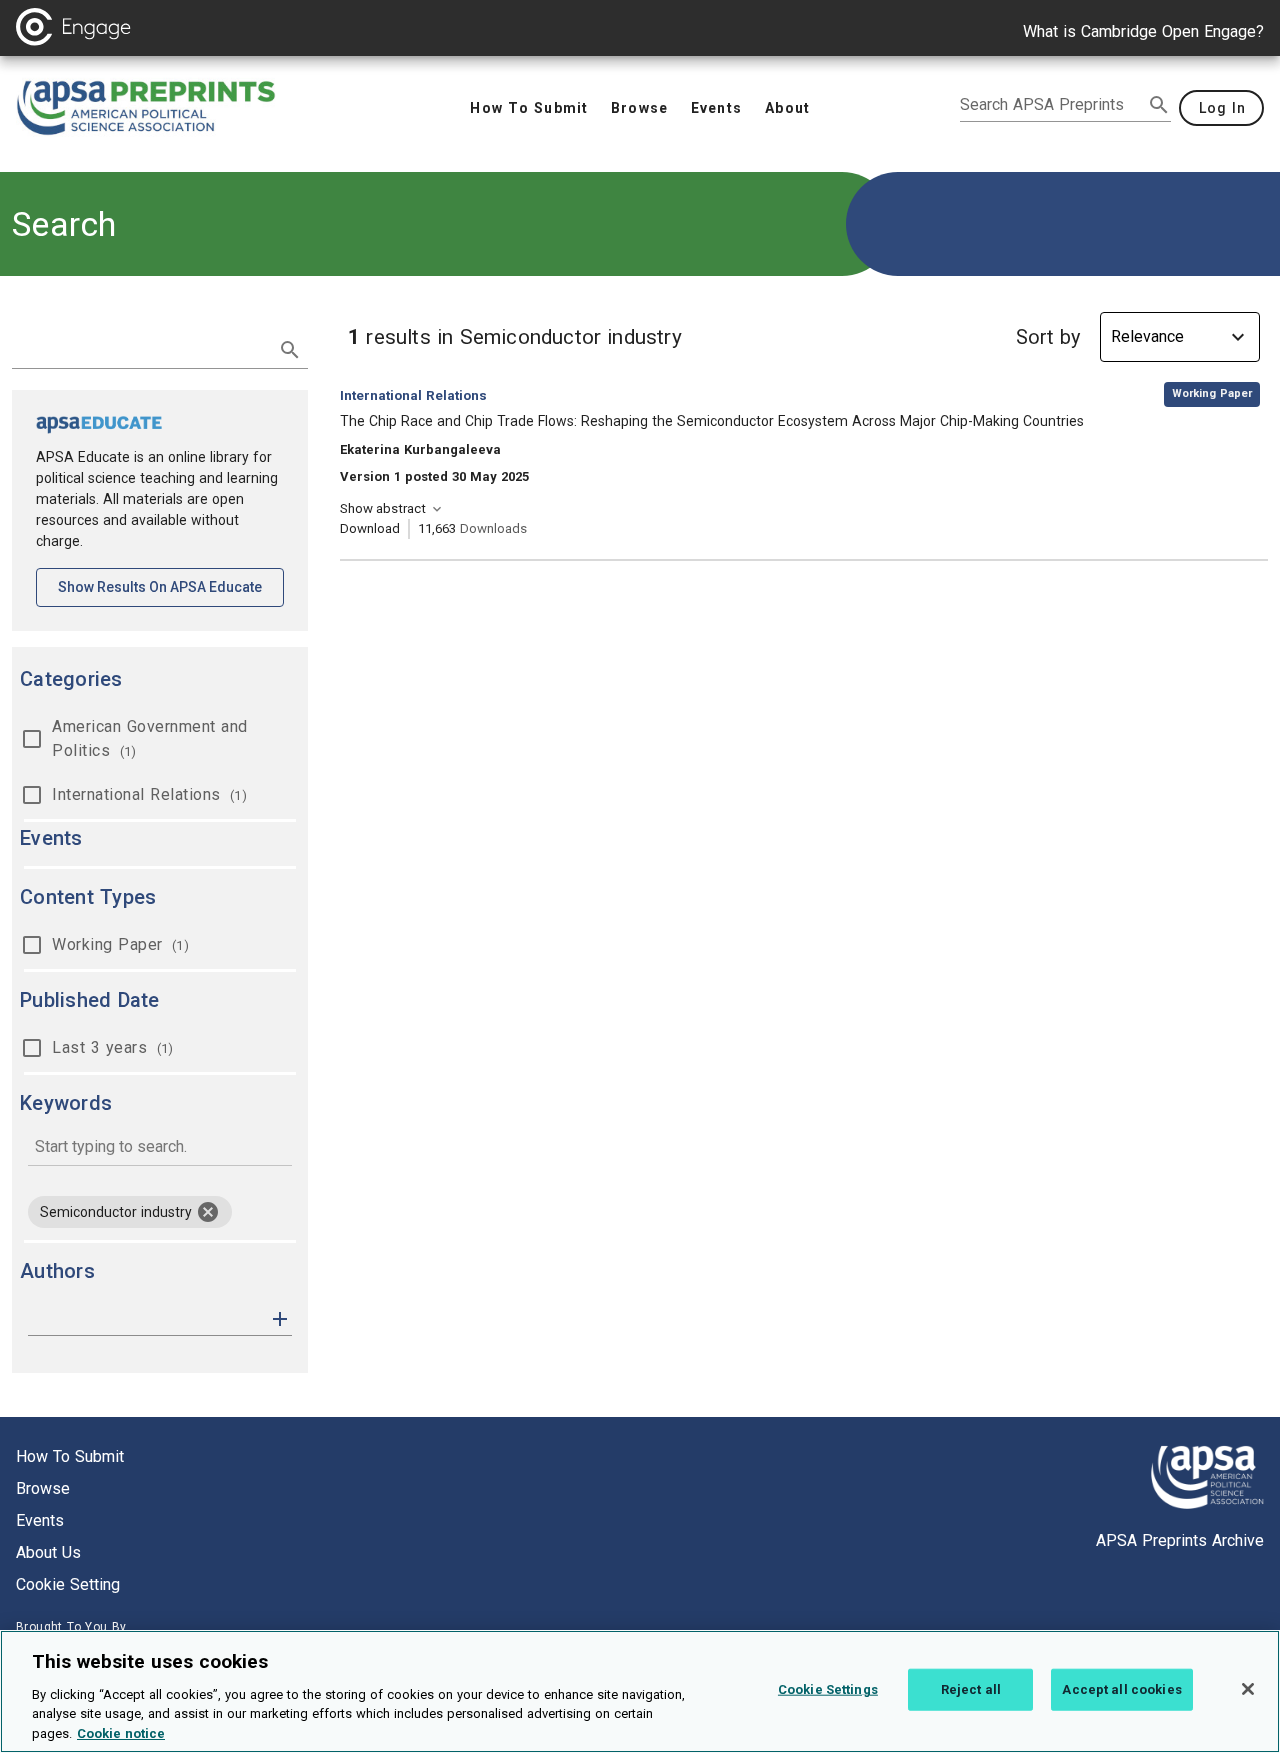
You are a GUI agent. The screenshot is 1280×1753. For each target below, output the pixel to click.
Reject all (971, 1689)
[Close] (1248, 1689)
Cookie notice (121, 1732)
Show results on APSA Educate (171, 586)
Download (370, 528)
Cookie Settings (828, 1689)
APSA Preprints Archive (1180, 1540)
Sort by (1048, 337)
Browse (43, 1488)
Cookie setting (68, 1584)
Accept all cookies (1121, 1689)
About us (48, 1552)
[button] (280, 1317)
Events (40, 1520)
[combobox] (160, 1148)
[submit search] (1159, 105)
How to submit (70, 1456)
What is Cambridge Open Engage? (1143, 31)
